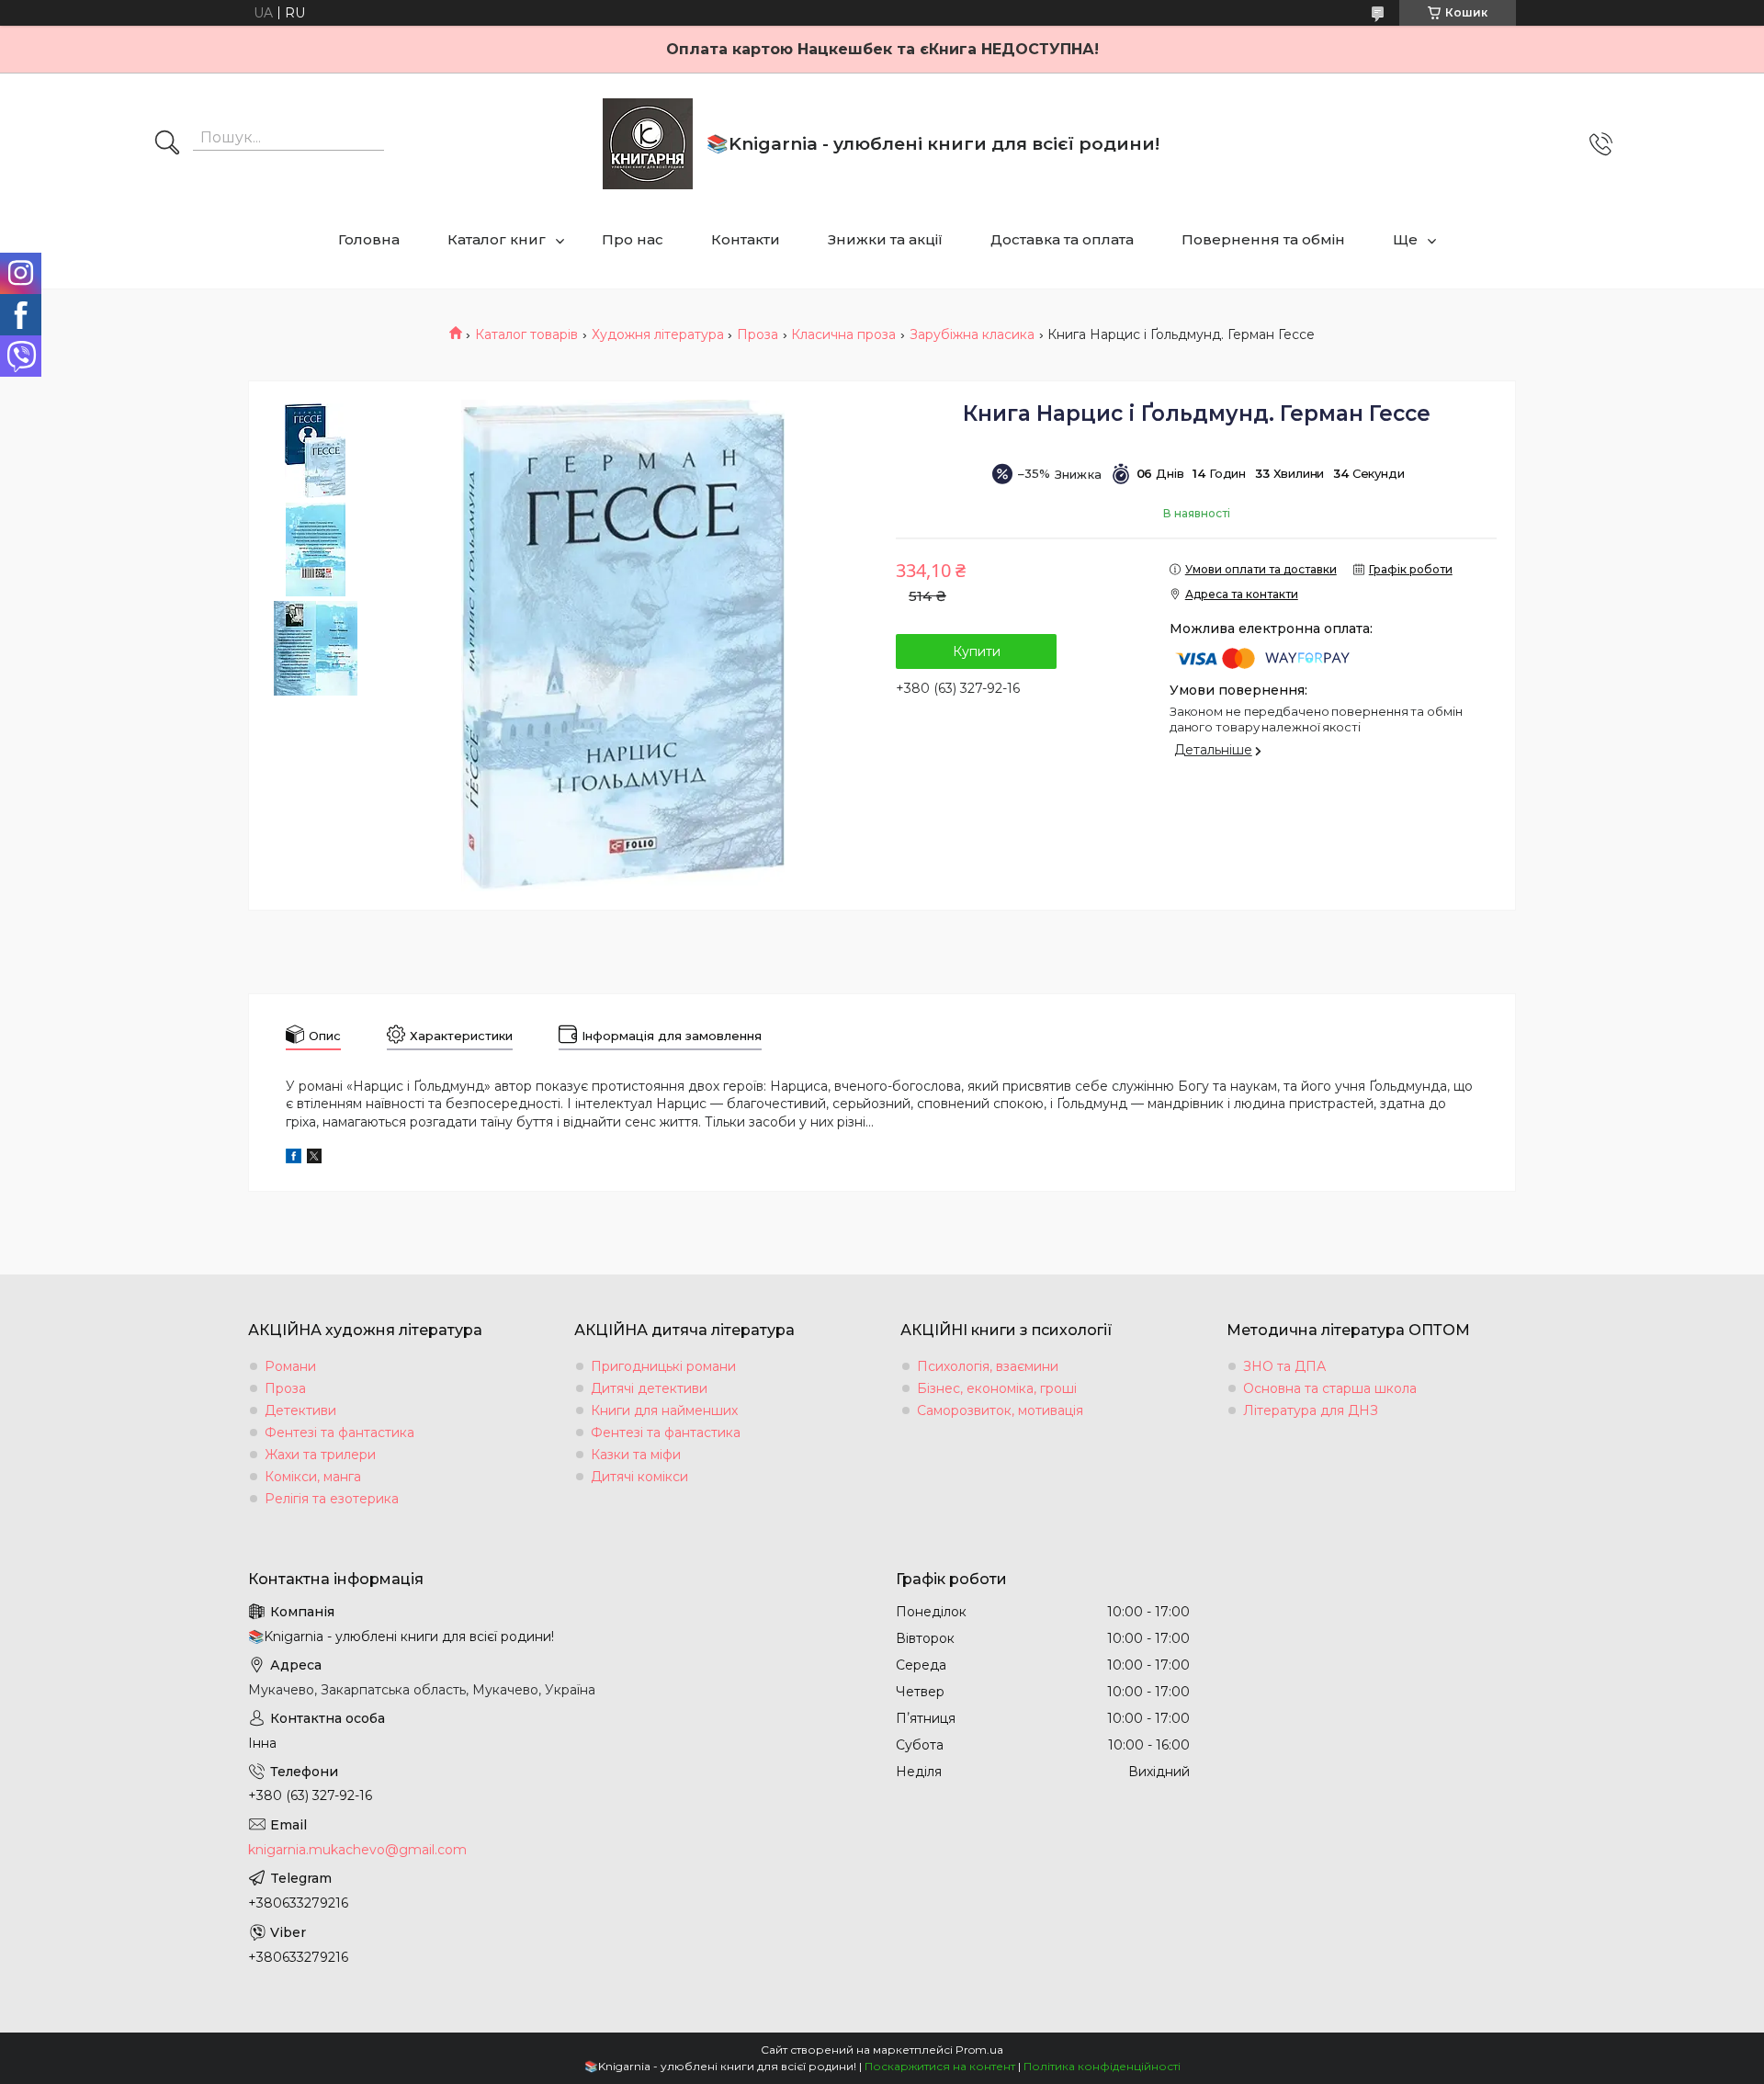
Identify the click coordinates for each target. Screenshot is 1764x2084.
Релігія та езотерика (332, 1499)
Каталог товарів (526, 334)
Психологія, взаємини (988, 1366)
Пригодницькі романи (663, 1366)
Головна (369, 239)
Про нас (633, 239)
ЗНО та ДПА (1284, 1366)
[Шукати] (167, 144)
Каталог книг (497, 239)
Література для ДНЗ (1311, 1410)
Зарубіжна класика (972, 334)
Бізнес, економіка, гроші (997, 1388)
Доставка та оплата (1062, 239)
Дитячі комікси (639, 1477)
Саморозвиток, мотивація (1000, 1410)
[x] (314, 1159)
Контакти (746, 239)
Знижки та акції (885, 239)
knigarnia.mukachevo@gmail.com (357, 1850)
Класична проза (843, 334)
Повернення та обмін (1263, 239)
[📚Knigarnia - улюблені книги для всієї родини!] (648, 144)
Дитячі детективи (649, 1388)
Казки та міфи (636, 1455)
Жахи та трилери (320, 1455)
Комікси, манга (313, 1477)
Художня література (658, 334)
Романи (290, 1366)
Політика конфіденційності (1102, 2066)
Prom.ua (979, 2050)
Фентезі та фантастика (339, 1433)
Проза (758, 334)
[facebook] (294, 1159)
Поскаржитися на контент (940, 2066)
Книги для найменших (664, 1410)
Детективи (300, 1410)
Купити (977, 651)
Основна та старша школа (1330, 1388)
